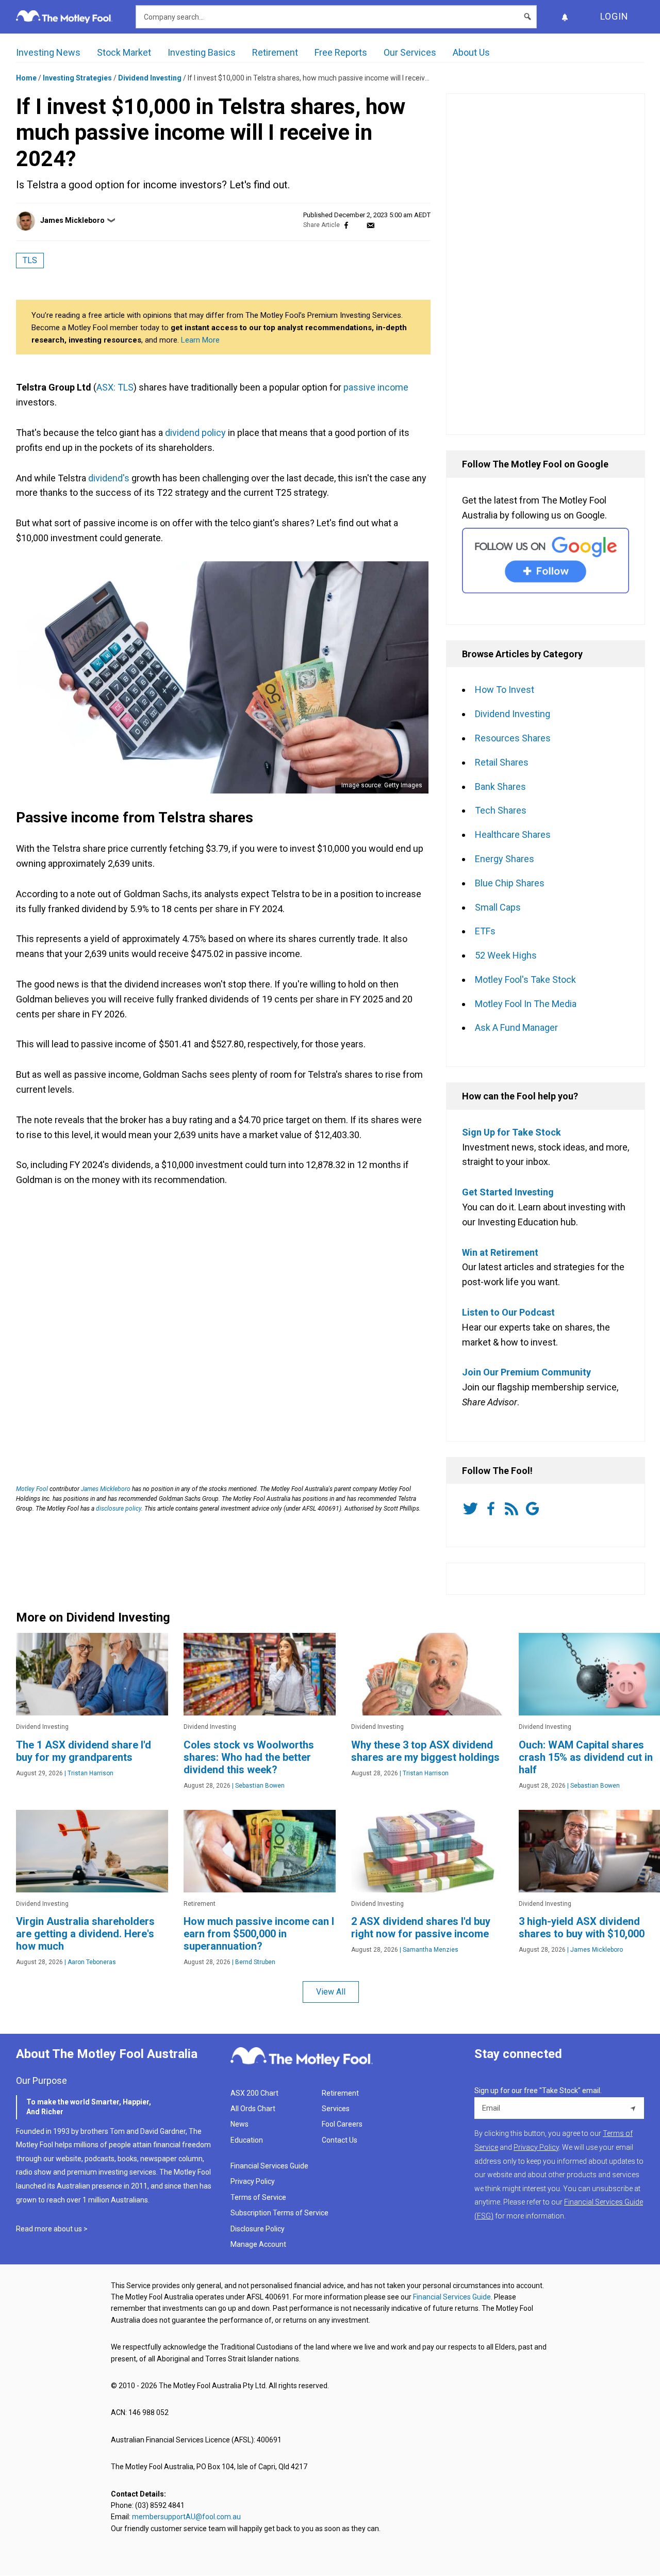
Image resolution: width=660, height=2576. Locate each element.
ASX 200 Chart (254, 2093)
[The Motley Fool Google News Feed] (534, 1509)
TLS (30, 260)
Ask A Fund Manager (516, 1027)
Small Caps (498, 907)
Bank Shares (500, 787)
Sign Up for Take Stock (511, 1132)
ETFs (485, 931)
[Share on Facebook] (346, 225)
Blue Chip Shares (510, 883)
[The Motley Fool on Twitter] (472, 1509)
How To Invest (505, 690)
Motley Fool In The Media (526, 1004)
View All (331, 1992)
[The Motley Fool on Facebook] (493, 1509)
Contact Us (340, 2140)
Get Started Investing (508, 1192)
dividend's (109, 478)
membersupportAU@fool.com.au (186, 2517)
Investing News (48, 52)
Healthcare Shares (513, 835)
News (240, 2124)
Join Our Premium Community (526, 1372)
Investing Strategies (77, 78)
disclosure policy (119, 1509)
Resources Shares (513, 738)
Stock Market (124, 52)
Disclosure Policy (258, 2229)
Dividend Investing (150, 78)
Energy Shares (505, 859)
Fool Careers (342, 2124)
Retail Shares (502, 762)
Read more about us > (52, 2229)
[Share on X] (358, 225)
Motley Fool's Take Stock (525, 979)
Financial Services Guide (269, 2166)
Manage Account (259, 2244)
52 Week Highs (506, 955)
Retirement (275, 52)
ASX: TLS (115, 387)
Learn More (200, 340)
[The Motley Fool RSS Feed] (514, 1509)
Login (614, 16)
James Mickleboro (72, 220)
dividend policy (195, 433)
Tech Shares (501, 810)
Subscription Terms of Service (279, 2213)
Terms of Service (258, 2197)
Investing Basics (202, 52)
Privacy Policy (253, 2181)
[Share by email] (370, 225)
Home (26, 78)
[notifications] (565, 17)
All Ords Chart (253, 2109)
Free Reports (341, 52)
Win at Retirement (500, 1252)
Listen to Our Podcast (508, 1312)
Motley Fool (32, 1489)
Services (336, 2109)
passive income (376, 387)
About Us (471, 52)
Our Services (410, 52)
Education (247, 2140)
